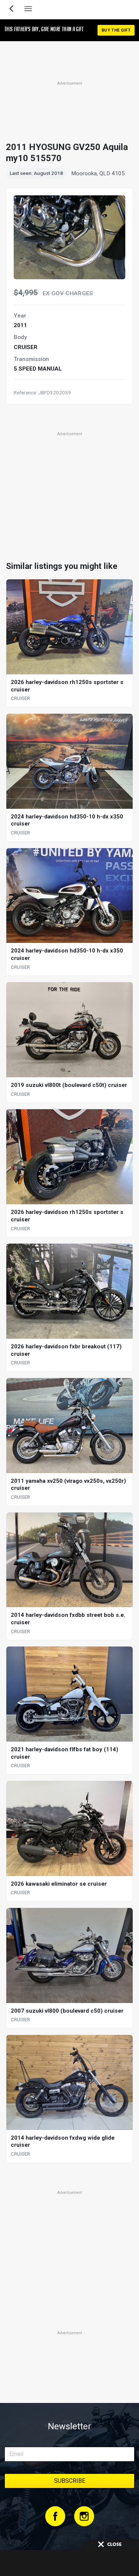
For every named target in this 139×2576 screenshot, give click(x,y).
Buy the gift (116, 30)
